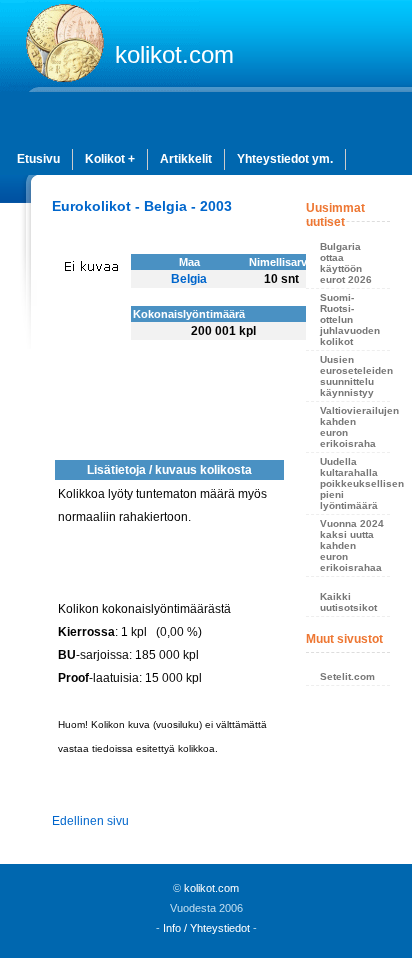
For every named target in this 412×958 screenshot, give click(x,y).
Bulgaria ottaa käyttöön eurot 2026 (346, 263)
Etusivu (38, 159)
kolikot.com (174, 54)
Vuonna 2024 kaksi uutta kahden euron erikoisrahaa (352, 545)
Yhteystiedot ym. (285, 159)
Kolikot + (110, 159)
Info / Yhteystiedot (206, 928)
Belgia (189, 279)
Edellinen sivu (90, 821)
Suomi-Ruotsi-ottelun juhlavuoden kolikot (350, 319)
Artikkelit (186, 159)
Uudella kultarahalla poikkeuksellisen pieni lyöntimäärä (355, 483)
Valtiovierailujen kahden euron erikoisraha (355, 427)
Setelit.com (347, 676)
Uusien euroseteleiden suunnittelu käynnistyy (355, 376)
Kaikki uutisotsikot (348, 602)
